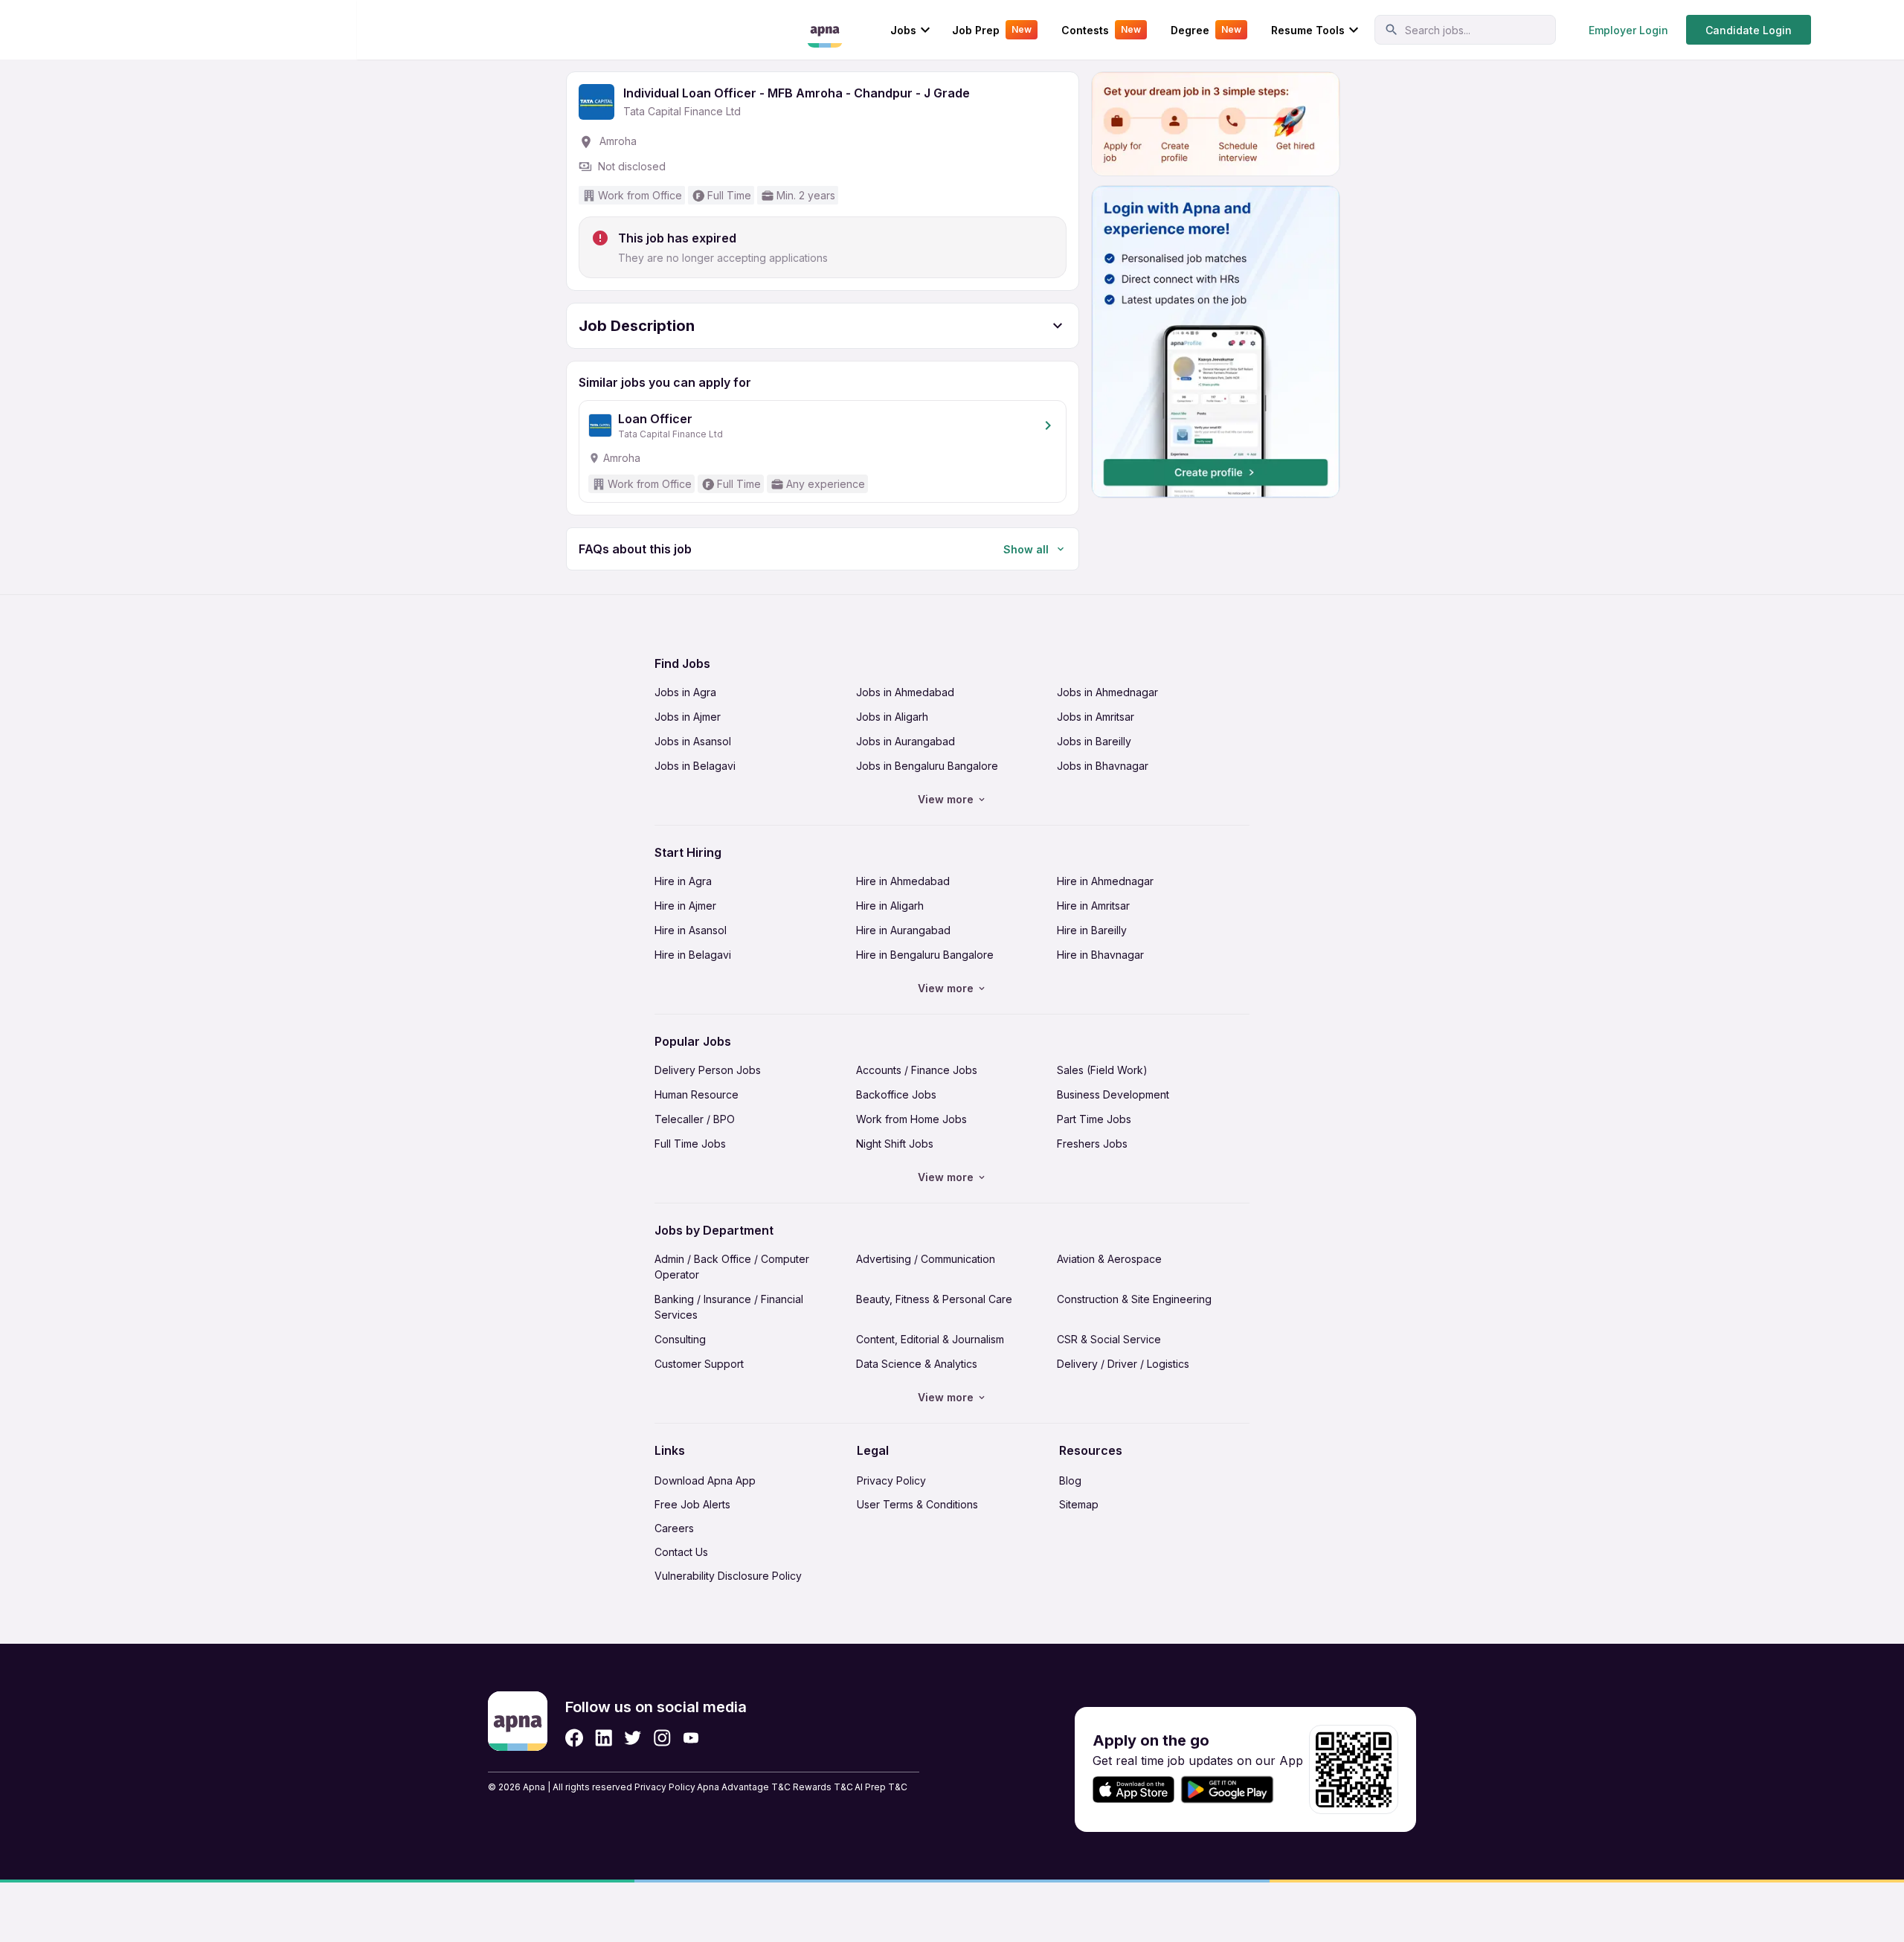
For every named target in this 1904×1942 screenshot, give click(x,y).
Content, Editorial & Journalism (930, 1339)
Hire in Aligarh (890, 906)
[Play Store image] (1233, 1790)
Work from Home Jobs (911, 1119)
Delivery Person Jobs (708, 1070)
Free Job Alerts (692, 1504)
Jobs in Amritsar (1096, 717)
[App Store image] (1133, 1790)
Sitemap (1079, 1504)
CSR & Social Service (1109, 1339)
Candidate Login (1749, 30)
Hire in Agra (683, 881)
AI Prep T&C (881, 1787)
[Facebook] (574, 1738)
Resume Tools (1308, 30)
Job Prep (992, 30)
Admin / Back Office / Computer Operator (732, 1267)
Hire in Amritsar (1093, 906)
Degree (1206, 30)
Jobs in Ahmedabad (905, 692)
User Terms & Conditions (917, 1504)
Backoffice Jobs (896, 1094)
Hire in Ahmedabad (903, 881)
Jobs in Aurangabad (906, 741)
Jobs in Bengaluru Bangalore (927, 766)
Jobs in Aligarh (892, 717)
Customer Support (699, 1364)
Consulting (680, 1339)
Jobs (903, 30)
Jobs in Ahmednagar (1107, 692)
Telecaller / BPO (695, 1119)
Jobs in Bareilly (1094, 741)
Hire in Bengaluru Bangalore (925, 955)
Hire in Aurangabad (903, 930)
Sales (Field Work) (1102, 1070)
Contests (1101, 30)
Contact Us (681, 1552)
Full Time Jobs (690, 1144)
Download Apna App (705, 1480)
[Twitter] (633, 1738)
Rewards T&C (823, 1787)
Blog (1070, 1480)
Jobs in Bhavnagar (1103, 766)
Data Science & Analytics (917, 1364)
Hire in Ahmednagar (1105, 881)
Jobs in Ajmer (688, 717)
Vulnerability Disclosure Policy (728, 1576)
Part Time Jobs (1094, 1119)
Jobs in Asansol (693, 741)
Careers (674, 1528)
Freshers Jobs (1092, 1144)
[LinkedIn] (604, 1738)
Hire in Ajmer (685, 906)
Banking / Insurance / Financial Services (729, 1307)
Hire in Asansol (691, 930)
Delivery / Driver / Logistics (1123, 1364)
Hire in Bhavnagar (1100, 955)
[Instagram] (662, 1738)
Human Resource (697, 1094)
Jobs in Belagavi (695, 766)
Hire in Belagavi (693, 955)
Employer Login (1628, 30)
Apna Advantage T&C (744, 1787)
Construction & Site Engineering (1134, 1299)
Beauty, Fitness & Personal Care (934, 1299)
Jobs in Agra (685, 692)
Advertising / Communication (926, 1259)
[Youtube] (691, 1738)
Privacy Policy (891, 1480)
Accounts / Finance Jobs (917, 1070)
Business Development (1113, 1094)
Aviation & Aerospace (1109, 1259)
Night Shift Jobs (895, 1144)
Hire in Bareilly (1092, 930)
